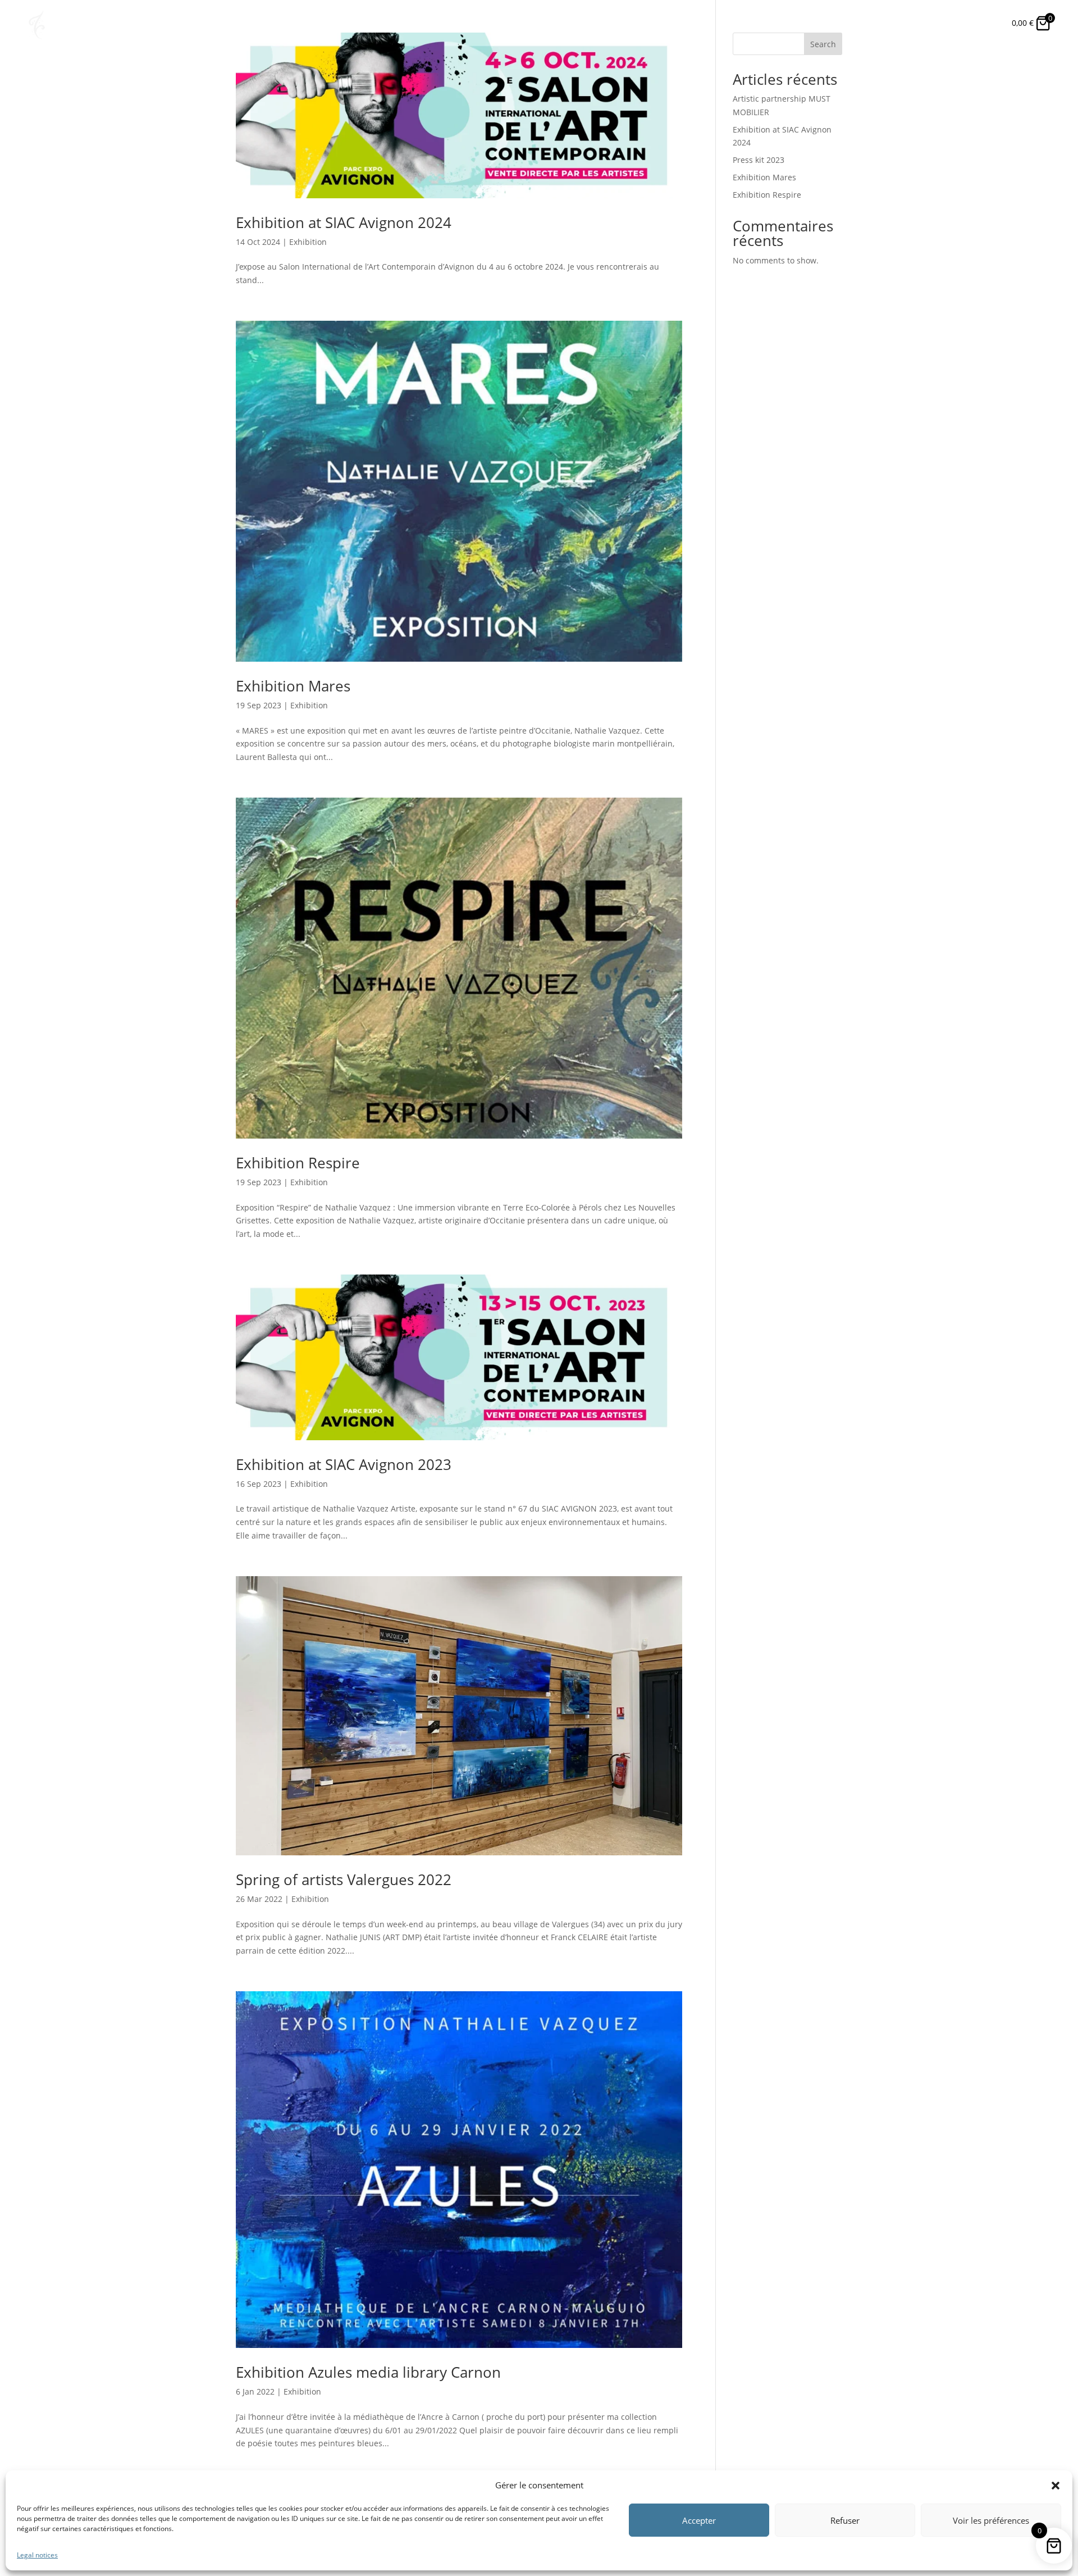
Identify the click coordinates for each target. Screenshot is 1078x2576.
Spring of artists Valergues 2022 (344, 1879)
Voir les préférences (991, 2520)
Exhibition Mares (293, 686)
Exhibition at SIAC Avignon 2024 (344, 222)
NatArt (699, 23)
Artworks (756, 23)
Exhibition (308, 242)
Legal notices (37, 2555)
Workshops (823, 23)
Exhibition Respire (298, 1163)
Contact (936, 23)
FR (983, 23)
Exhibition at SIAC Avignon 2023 (344, 1464)
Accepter (699, 2520)
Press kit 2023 (759, 160)
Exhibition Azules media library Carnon (368, 2372)
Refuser (845, 2520)
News (883, 23)
